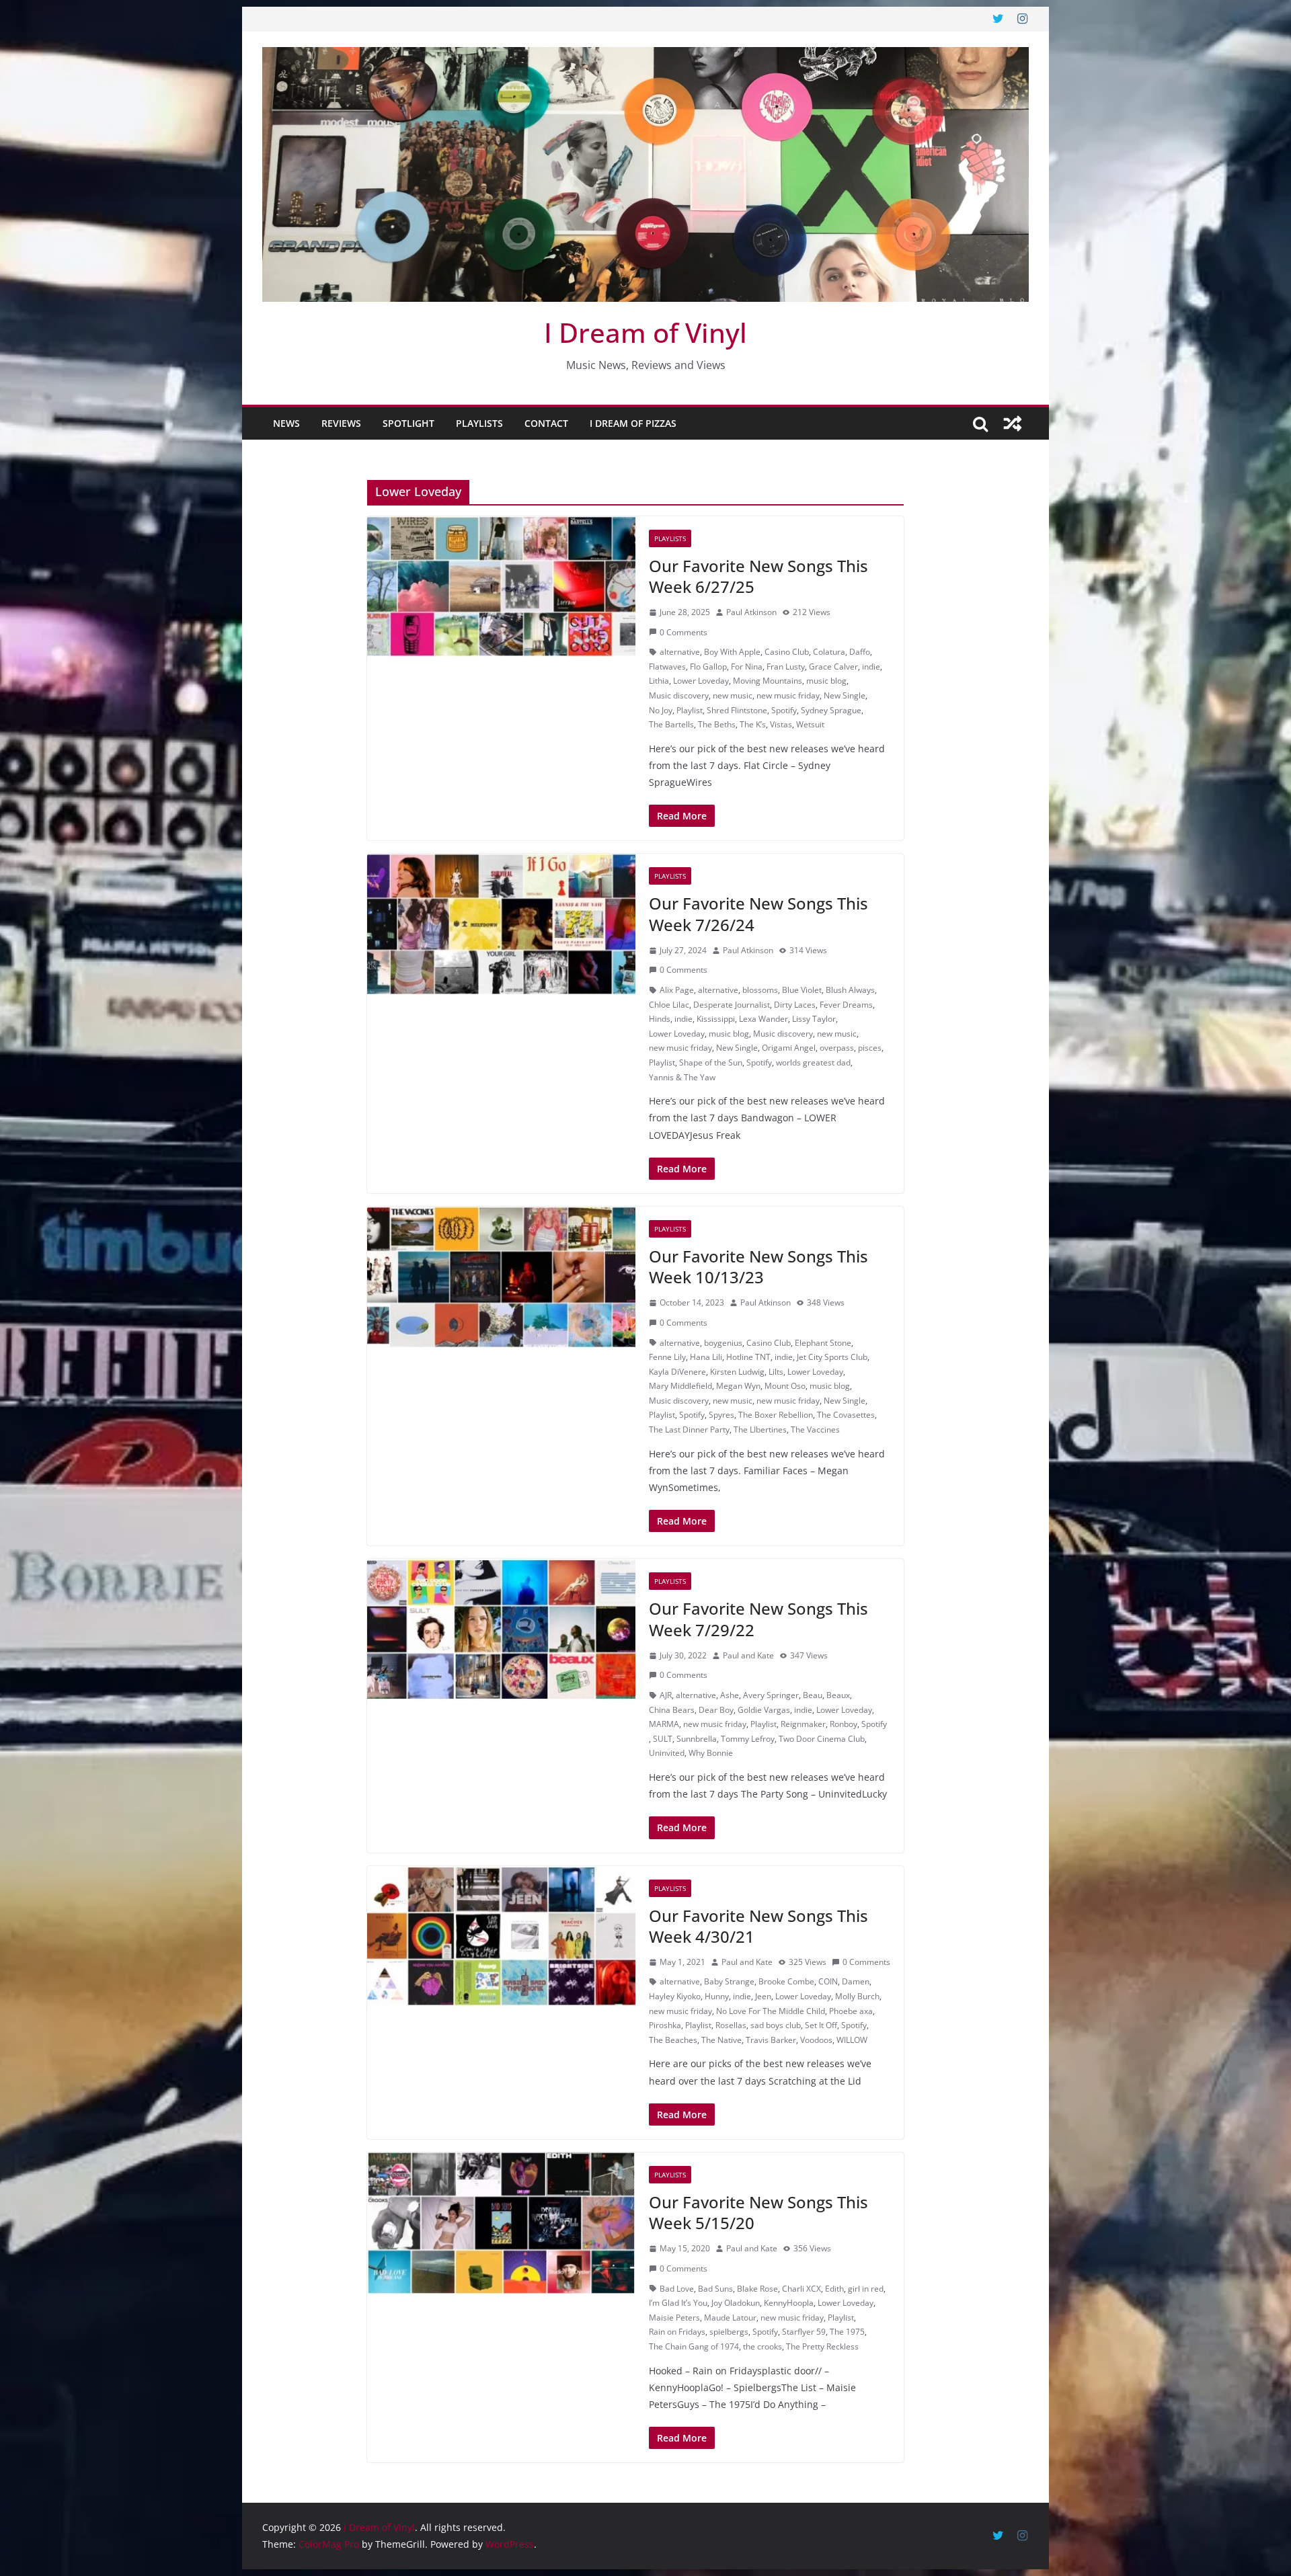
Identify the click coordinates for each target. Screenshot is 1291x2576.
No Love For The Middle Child (771, 2011)
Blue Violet (802, 990)
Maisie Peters (674, 2318)
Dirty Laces (795, 1005)
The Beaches (673, 2040)
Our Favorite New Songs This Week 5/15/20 (758, 2212)
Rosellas (731, 2025)
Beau (813, 1695)
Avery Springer (771, 1695)
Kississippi (716, 1019)
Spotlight (408, 423)
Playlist (690, 710)
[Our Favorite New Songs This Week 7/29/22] (501, 1629)
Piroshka (665, 2025)
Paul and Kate (748, 1655)
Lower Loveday (701, 681)
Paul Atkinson (751, 612)
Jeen (763, 1996)
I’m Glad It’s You (678, 2303)
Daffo (860, 652)
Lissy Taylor (814, 1019)
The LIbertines (760, 1430)
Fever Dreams (846, 1005)
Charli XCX (801, 2289)
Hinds (660, 1019)
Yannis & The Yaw (682, 1077)
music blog (826, 681)
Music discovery (679, 695)
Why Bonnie (711, 1753)
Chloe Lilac (669, 1005)
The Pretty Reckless (822, 2346)
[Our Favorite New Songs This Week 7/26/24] (501, 924)
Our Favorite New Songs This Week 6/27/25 (758, 576)
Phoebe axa (851, 2011)
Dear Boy (716, 1710)
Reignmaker (803, 1724)
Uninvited (667, 1753)
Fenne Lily (667, 1357)
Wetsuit (810, 724)
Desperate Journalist (732, 1005)
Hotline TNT (748, 1357)
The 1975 (847, 2332)
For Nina (747, 667)
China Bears (672, 1710)
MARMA (664, 1724)
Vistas (781, 724)
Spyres (721, 1415)
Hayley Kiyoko (675, 1996)
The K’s (753, 724)
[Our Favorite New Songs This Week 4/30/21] (501, 1937)
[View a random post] (1013, 424)
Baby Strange (729, 1981)
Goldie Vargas (764, 1710)
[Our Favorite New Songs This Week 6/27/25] (501, 587)
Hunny (717, 1996)
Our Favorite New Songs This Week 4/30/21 (758, 1926)
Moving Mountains (768, 681)
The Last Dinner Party (689, 1430)
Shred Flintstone (737, 710)
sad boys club (776, 2025)
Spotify (784, 710)
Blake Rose (757, 2289)
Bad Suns (715, 2289)
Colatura (829, 652)
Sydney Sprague (831, 710)
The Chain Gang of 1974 (694, 2346)
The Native (721, 2040)
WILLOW (852, 2040)
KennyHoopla (789, 2303)
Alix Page (677, 990)
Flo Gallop (708, 667)
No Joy (661, 710)
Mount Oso (785, 1386)
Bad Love (677, 2289)
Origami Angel (789, 1048)
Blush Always (850, 990)
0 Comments (683, 632)
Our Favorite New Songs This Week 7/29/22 (758, 1619)
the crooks (762, 2346)
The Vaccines (815, 1430)
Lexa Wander (764, 1019)
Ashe (730, 1695)
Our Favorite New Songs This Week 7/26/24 (758, 914)
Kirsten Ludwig (737, 1372)
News (286, 423)
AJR (666, 1695)
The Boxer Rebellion (776, 1415)
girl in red (866, 2289)
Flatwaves (667, 667)
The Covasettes (846, 1415)
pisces (870, 1048)
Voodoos (816, 2040)
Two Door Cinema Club (822, 1739)
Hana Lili (706, 1357)
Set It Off (821, 2025)
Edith (834, 2289)
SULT (663, 1739)
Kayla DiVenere (677, 1372)
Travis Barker (771, 2040)
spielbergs (729, 2332)
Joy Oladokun (736, 2303)
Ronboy (844, 1724)
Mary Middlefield (680, 1386)
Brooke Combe (786, 1981)
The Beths (717, 724)
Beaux (838, 1695)
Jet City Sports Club (832, 1357)
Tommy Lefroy (748, 1739)
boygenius (723, 1343)
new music (733, 695)
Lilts (776, 1372)
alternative (680, 652)
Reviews (341, 423)
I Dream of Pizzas (633, 423)
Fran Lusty (786, 667)
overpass (837, 1048)
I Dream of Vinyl (645, 332)
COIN (828, 1981)
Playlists (479, 423)
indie (871, 667)
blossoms (760, 990)
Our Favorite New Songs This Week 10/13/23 (758, 1266)
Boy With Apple (732, 652)
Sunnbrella (697, 1739)
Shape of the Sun (711, 1062)
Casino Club (787, 652)
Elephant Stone (823, 1343)
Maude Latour (730, 2318)
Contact (546, 423)
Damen (856, 1981)
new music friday (788, 695)
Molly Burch (857, 1996)
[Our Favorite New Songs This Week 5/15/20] (501, 2223)
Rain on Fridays (677, 2332)
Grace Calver (833, 667)
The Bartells (671, 724)
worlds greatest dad (813, 1062)
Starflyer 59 (804, 2332)
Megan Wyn (738, 1386)
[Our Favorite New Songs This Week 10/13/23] (501, 1277)
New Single (845, 695)
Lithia (659, 681)
